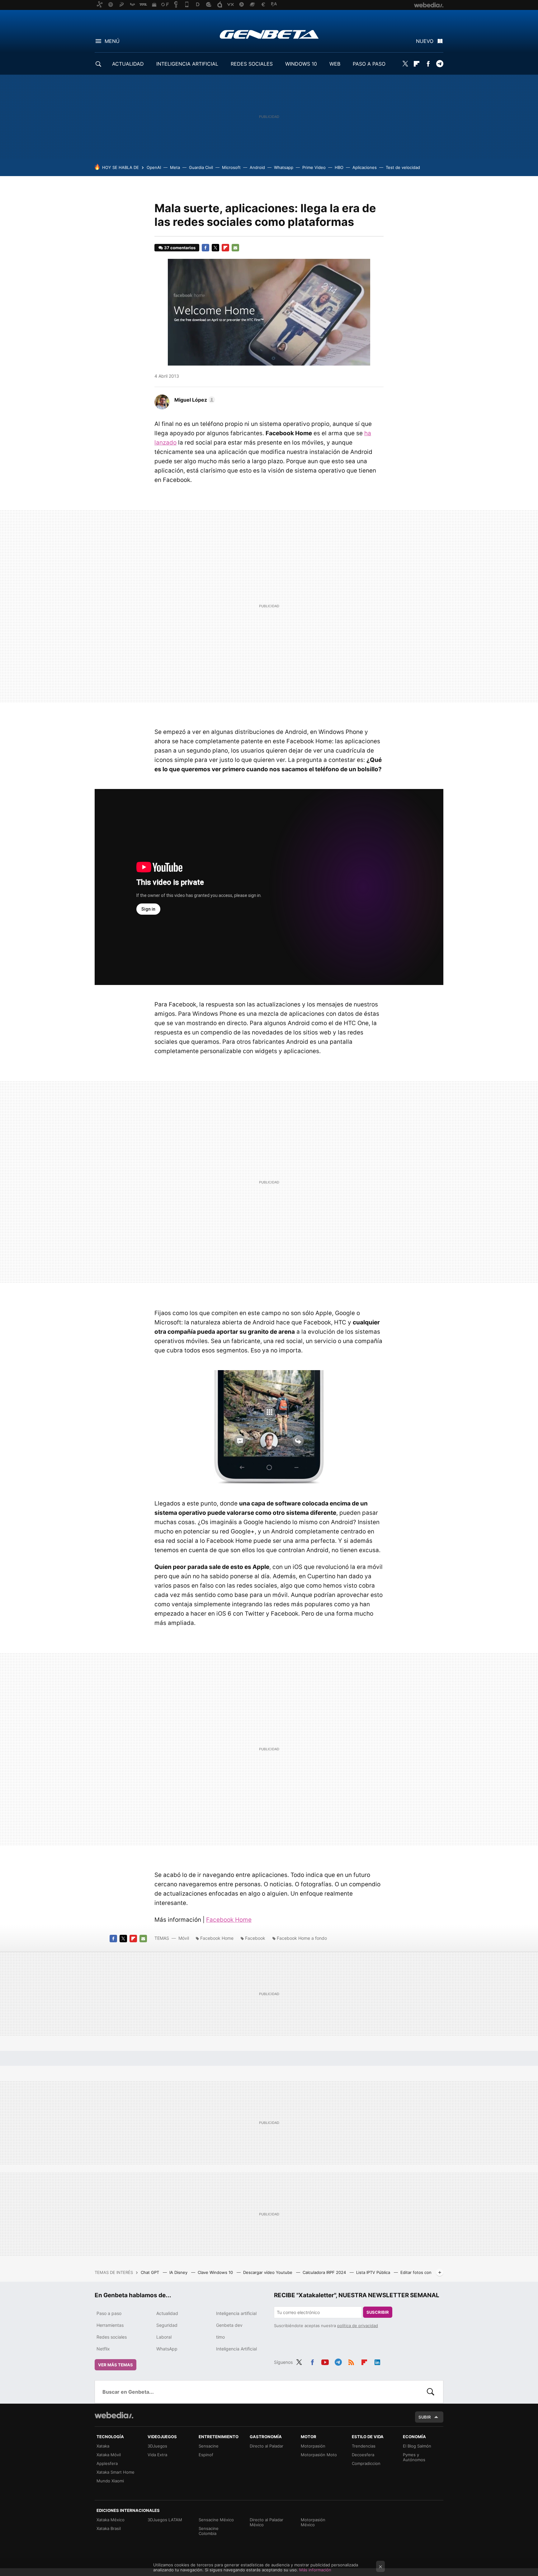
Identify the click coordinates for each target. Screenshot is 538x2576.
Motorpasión (313, 2446)
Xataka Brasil (109, 2528)
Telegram (440, 64)
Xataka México (111, 2520)
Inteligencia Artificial (236, 2349)
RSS (351, 2361)
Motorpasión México (313, 2522)
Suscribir (378, 2312)
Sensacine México (216, 2520)
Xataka (103, 2446)
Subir (425, 2417)
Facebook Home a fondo (302, 1938)
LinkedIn (377, 2361)
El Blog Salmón (417, 2446)
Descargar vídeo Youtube (268, 2272)
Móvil (184, 1938)
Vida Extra (157, 2455)
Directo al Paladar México (267, 2522)
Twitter (405, 64)
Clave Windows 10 (216, 2272)
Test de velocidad (403, 167)
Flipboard (417, 64)
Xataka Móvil (109, 2455)
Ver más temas (116, 2365)
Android (257, 167)
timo (220, 2337)
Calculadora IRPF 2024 (325, 2272)
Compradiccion (366, 2463)
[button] (194, 400)
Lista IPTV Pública (374, 2272)
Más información (315, 2570)
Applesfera (107, 2463)
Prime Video (314, 167)
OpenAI (154, 167)
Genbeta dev (229, 2325)
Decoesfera (363, 2455)
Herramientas (110, 2325)
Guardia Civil (201, 167)
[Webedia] (114, 2415)
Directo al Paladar (267, 2446)
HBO (339, 167)
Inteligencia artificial (236, 2313)
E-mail (235, 248)
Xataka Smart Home (116, 2472)
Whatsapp (284, 167)
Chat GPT (151, 2272)
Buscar (431, 2392)
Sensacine (209, 2446)
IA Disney (179, 2272)
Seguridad (167, 2325)
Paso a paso (109, 2313)
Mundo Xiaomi (110, 2481)
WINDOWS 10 (301, 64)
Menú (112, 41)
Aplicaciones (365, 167)
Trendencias (364, 2446)
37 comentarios (180, 248)
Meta (175, 167)
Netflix (103, 2349)
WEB (335, 64)
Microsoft (231, 167)
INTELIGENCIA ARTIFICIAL (187, 64)
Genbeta (269, 34)
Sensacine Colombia (209, 2531)
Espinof (206, 2455)
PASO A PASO (369, 64)
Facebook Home (229, 1920)
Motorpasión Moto (319, 2455)
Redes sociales (112, 2337)
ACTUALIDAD (128, 64)
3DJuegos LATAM (165, 2520)
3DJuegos (157, 2446)
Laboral (164, 2337)
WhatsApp (167, 2349)
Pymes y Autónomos (414, 2457)
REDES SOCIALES (252, 64)
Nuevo (425, 41)
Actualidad (167, 2313)
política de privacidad (358, 2326)
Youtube (325, 2361)
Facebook (428, 64)
